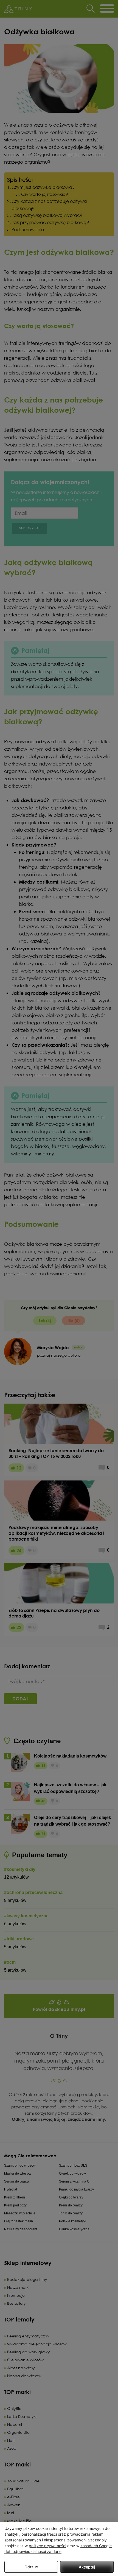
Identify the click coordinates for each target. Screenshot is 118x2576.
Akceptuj (87, 2567)
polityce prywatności (47, 2546)
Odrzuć (31, 2567)
